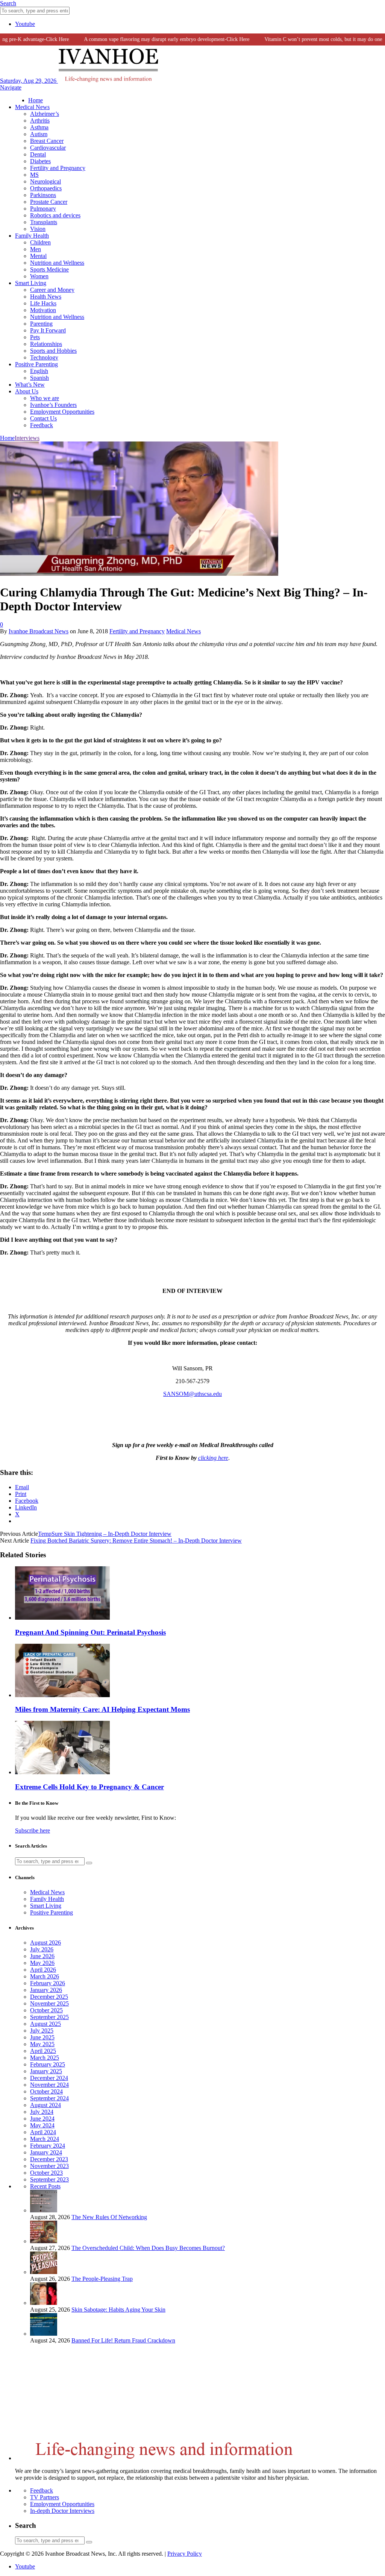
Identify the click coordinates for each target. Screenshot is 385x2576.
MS (34, 175)
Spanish (39, 378)
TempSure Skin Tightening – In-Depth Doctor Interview (105, 1534)
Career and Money (52, 290)
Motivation (43, 310)
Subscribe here (33, 1830)
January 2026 (46, 1990)
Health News (46, 297)
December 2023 (49, 2159)
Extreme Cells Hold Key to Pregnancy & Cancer (89, 1787)
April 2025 (43, 2051)
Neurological (45, 181)
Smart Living (31, 283)
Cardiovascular (48, 148)
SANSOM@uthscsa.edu (192, 1394)
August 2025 (45, 2024)
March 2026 (45, 1976)
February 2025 (48, 2064)
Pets (35, 337)
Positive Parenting (36, 364)
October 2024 (46, 2091)
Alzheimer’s (45, 114)
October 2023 (46, 2173)
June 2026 (42, 1956)
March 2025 (45, 2058)
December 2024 (49, 2078)
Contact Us (43, 418)
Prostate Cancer (49, 202)
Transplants (44, 222)
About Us (27, 391)
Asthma (39, 127)
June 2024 (42, 2119)
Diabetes (40, 161)
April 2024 (43, 2132)
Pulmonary (43, 209)
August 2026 (45, 1943)
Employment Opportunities (62, 412)
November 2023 (49, 2166)
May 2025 (42, 2044)
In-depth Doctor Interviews (62, 2511)
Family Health (32, 236)
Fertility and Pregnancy (58, 168)
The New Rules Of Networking (109, 2217)
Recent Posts (45, 2186)
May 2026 (42, 1963)
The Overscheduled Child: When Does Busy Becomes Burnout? (148, 2248)
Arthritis (40, 121)
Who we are (45, 398)
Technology (44, 357)
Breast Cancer (47, 141)
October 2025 (46, 2010)
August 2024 (45, 2105)
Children (40, 242)
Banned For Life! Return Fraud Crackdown (123, 2340)
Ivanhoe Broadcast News (39, 631)
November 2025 (49, 2003)
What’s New (30, 385)
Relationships (46, 344)
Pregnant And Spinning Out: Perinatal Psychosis (90, 1632)
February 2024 (48, 2146)
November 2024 (49, 2085)
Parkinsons (43, 195)
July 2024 (42, 2112)
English (39, 371)
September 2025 (49, 2017)
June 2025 (42, 2037)
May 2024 (42, 2125)
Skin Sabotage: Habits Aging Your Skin (118, 2310)
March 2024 (45, 2139)
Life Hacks (43, 303)
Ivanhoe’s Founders (53, 405)
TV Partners (45, 2497)
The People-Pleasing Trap (102, 2279)
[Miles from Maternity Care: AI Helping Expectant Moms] (62, 1695)
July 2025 (42, 2031)
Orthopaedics (46, 188)
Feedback (42, 425)
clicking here (213, 1458)
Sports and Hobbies (53, 351)
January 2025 (46, 2071)
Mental (38, 256)
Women (39, 276)
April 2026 (43, 1970)
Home (36, 100)
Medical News (32, 107)
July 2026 (42, 1949)
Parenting (41, 324)
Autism (39, 134)
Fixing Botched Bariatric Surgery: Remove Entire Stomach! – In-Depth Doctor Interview (136, 1541)
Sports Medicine (49, 269)
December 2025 (49, 1997)
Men (36, 249)
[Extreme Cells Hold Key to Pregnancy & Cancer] (62, 1772)
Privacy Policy (185, 2554)
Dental (38, 154)
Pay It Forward (48, 330)
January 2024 (46, 2152)
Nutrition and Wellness (57, 263)
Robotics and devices (55, 215)
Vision (38, 229)
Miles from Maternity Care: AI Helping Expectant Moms (102, 1709)
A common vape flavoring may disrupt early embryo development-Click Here (146, 39)
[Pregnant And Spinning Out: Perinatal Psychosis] (62, 1618)
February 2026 (48, 1983)
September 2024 (49, 2098)
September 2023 (49, 2179)
